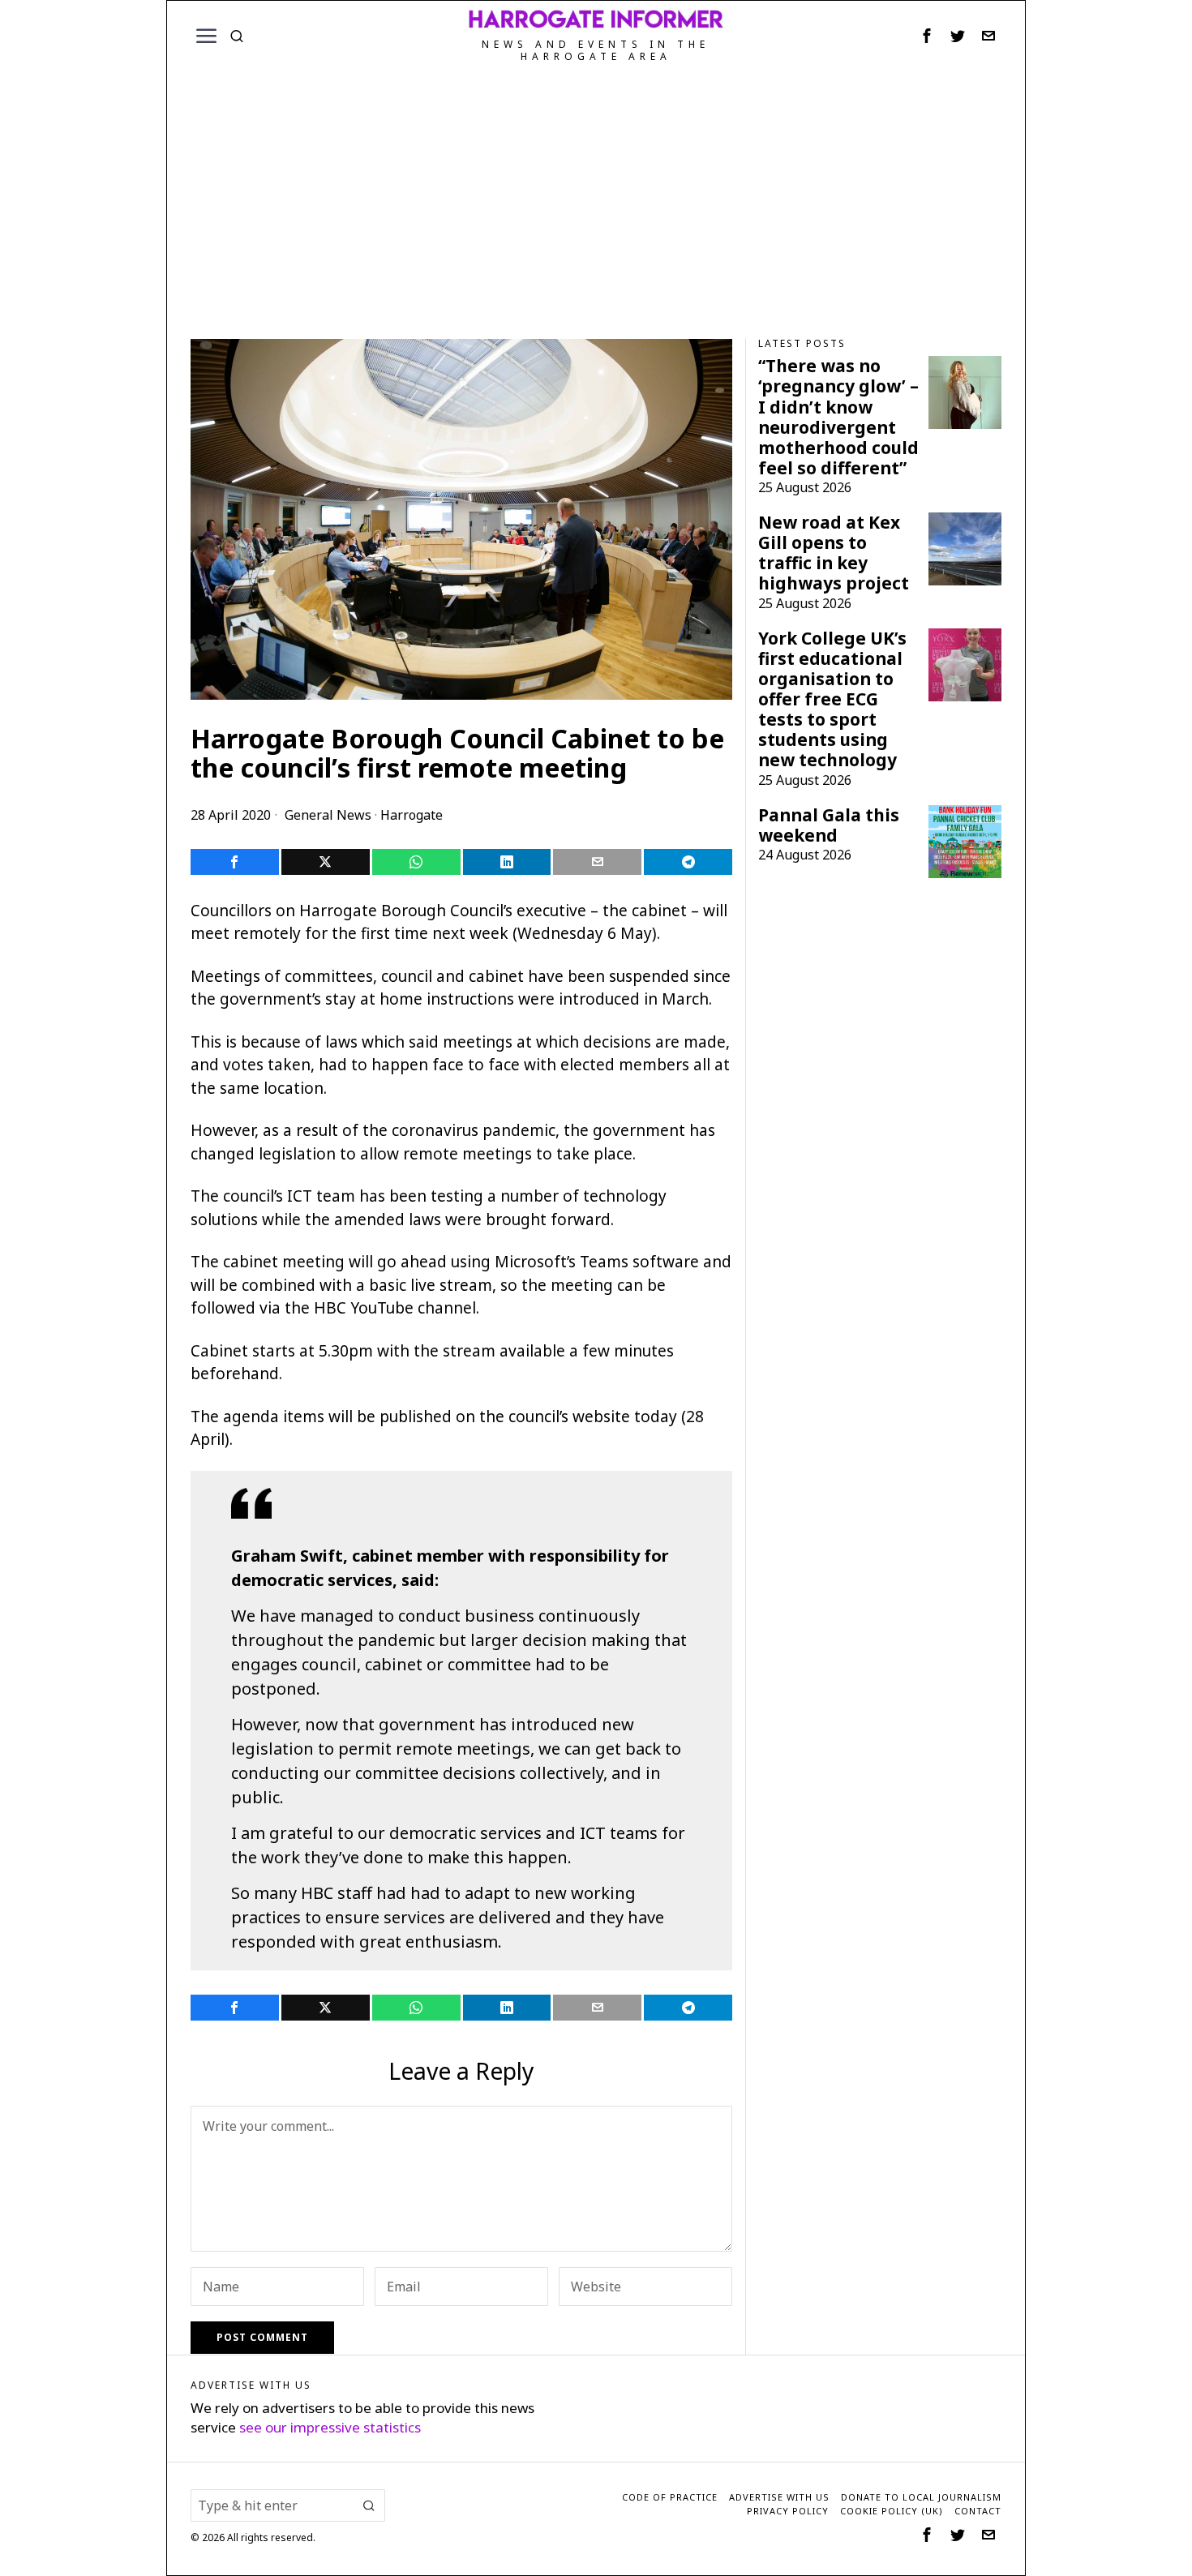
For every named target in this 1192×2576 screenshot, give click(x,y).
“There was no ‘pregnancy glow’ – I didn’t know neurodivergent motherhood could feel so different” (838, 417)
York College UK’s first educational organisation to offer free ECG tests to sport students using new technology (832, 700)
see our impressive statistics (330, 2427)
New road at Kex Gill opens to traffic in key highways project (834, 553)
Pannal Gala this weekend (829, 825)
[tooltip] (927, 36)
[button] (369, 2505)
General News (328, 815)
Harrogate (412, 815)
